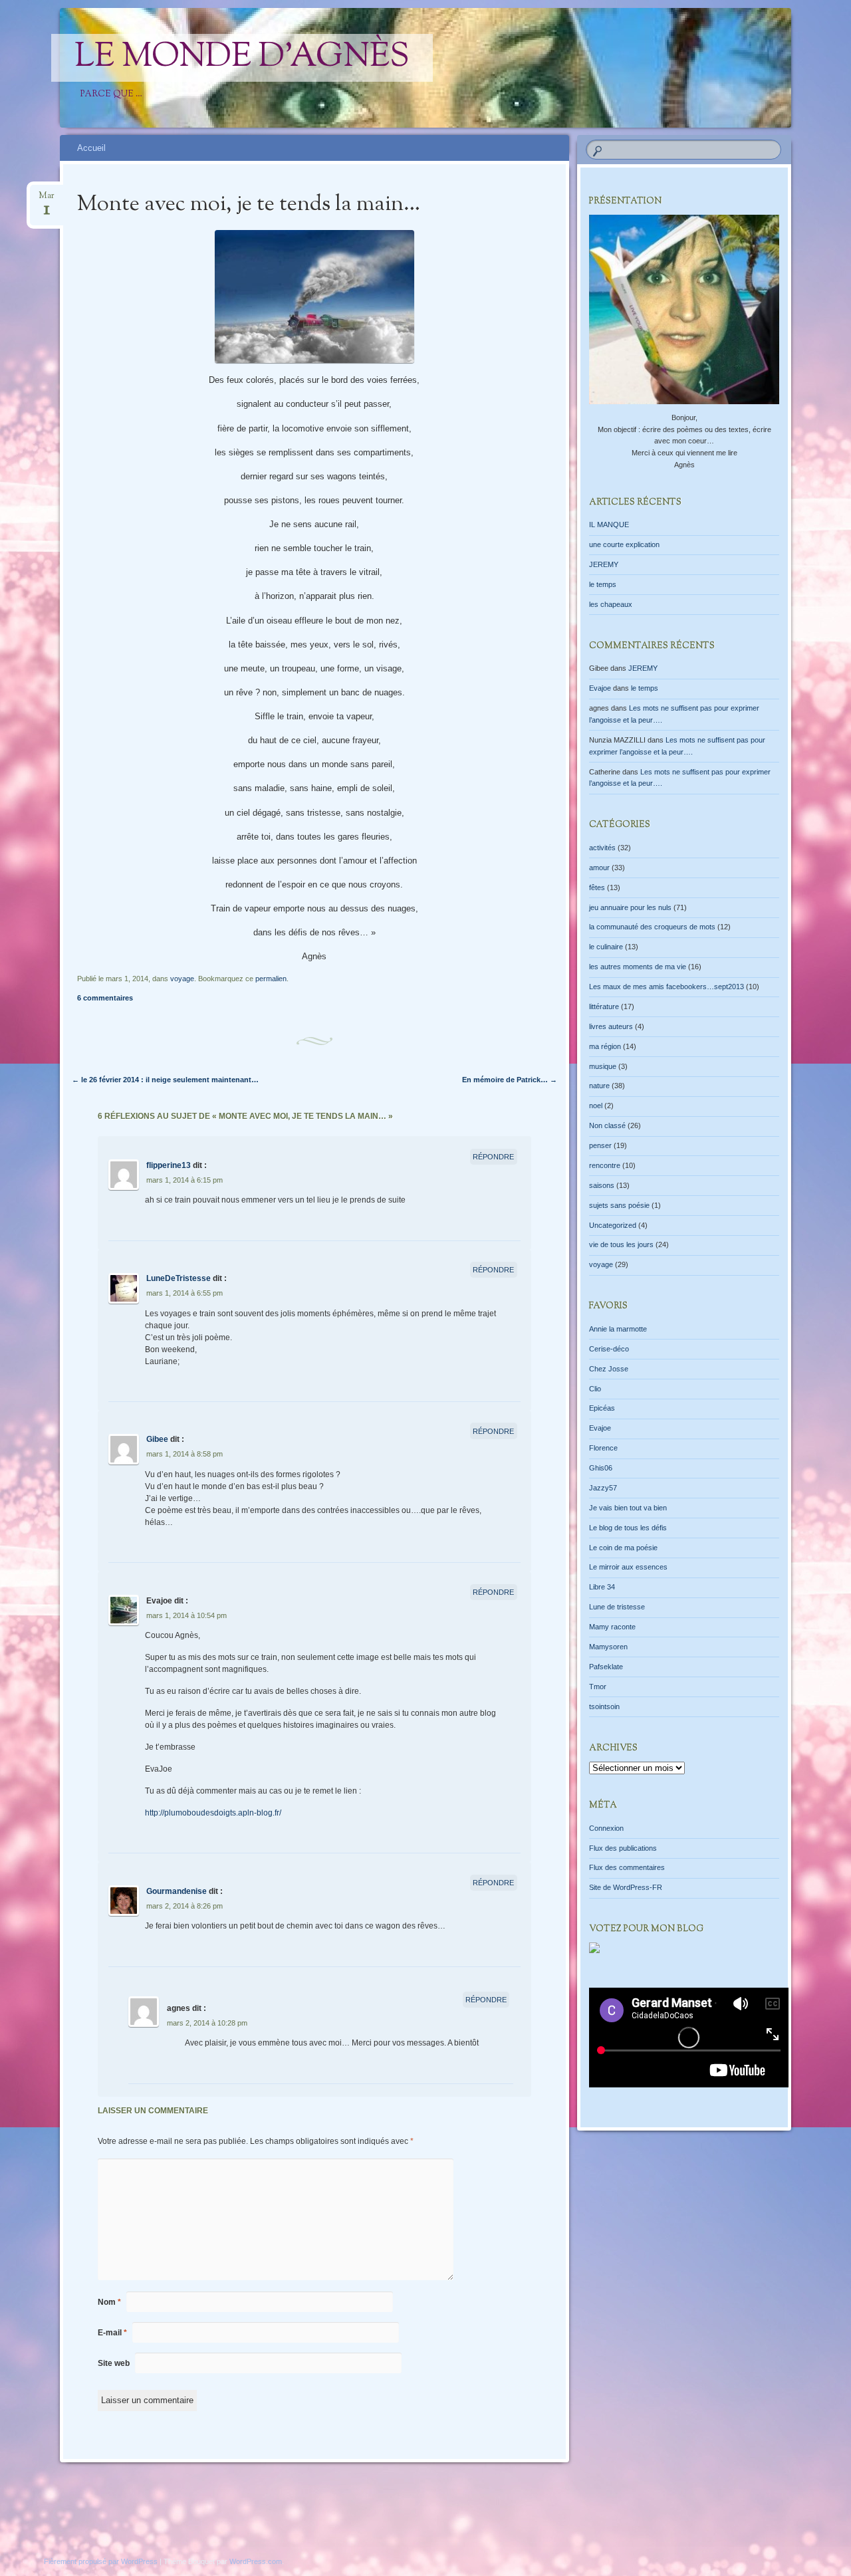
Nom (109, 2302)
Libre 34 (602, 1587)
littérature (604, 1006)
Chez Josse (609, 1369)
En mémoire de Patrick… (510, 1080)
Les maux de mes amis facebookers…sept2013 (667, 987)
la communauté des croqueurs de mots (652, 927)
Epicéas (602, 1408)
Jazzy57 (603, 1488)
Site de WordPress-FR (626, 1887)
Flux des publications (623, 1848)
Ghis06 (601, 1468)
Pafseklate (606, 1667)
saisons (602, 1185)
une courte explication (624, 544)
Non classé (607, 1125)
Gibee (157, 1439)
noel (596, 1106)
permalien (271, 979)
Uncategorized (613, 1225)
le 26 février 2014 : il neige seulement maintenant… (165, 1080)
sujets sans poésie (619, 1205)
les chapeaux (611, 604)
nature (599, 1086)
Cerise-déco (609, 1349)
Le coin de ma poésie (623, 1548)
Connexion (606, 1828)
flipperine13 (169, 1165)
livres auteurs (611, 1026)
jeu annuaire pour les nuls (630, 907)
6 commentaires (105, 998)
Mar (47, 200)
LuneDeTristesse (179, 1278)
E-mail (112, 2333)
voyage (182, 979)
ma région (605, 1046)
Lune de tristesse (617, 1607)
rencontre (605, 1165)
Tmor (598, 1687)
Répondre (493, 1157)
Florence (603, 1448)
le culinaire (606, 947)
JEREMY (604, 564)
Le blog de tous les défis (628, 1528)
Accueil (91, 148)
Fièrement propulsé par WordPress (101, 2561)
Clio (595, 1389)
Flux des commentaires (627, 1867)
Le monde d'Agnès (242, 58)
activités (602, 848)
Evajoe (600, 688)
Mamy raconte (612, 1627)
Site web (114, 2363)
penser (600, 1145)
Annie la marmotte (618, 1329)
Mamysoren (608, 1647)
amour (599, 868)
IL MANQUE (609, 525)
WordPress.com (256, 2561)
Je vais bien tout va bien (628, 1508)
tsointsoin (604, 1706)
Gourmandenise (177, 1891)
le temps (603, 584)
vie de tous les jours (621, 1244)
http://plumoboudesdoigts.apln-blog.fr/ (213, 1813)
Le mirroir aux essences (628, 1567)
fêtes (597, 887)
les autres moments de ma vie (638, 967)
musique (603, 1066)
